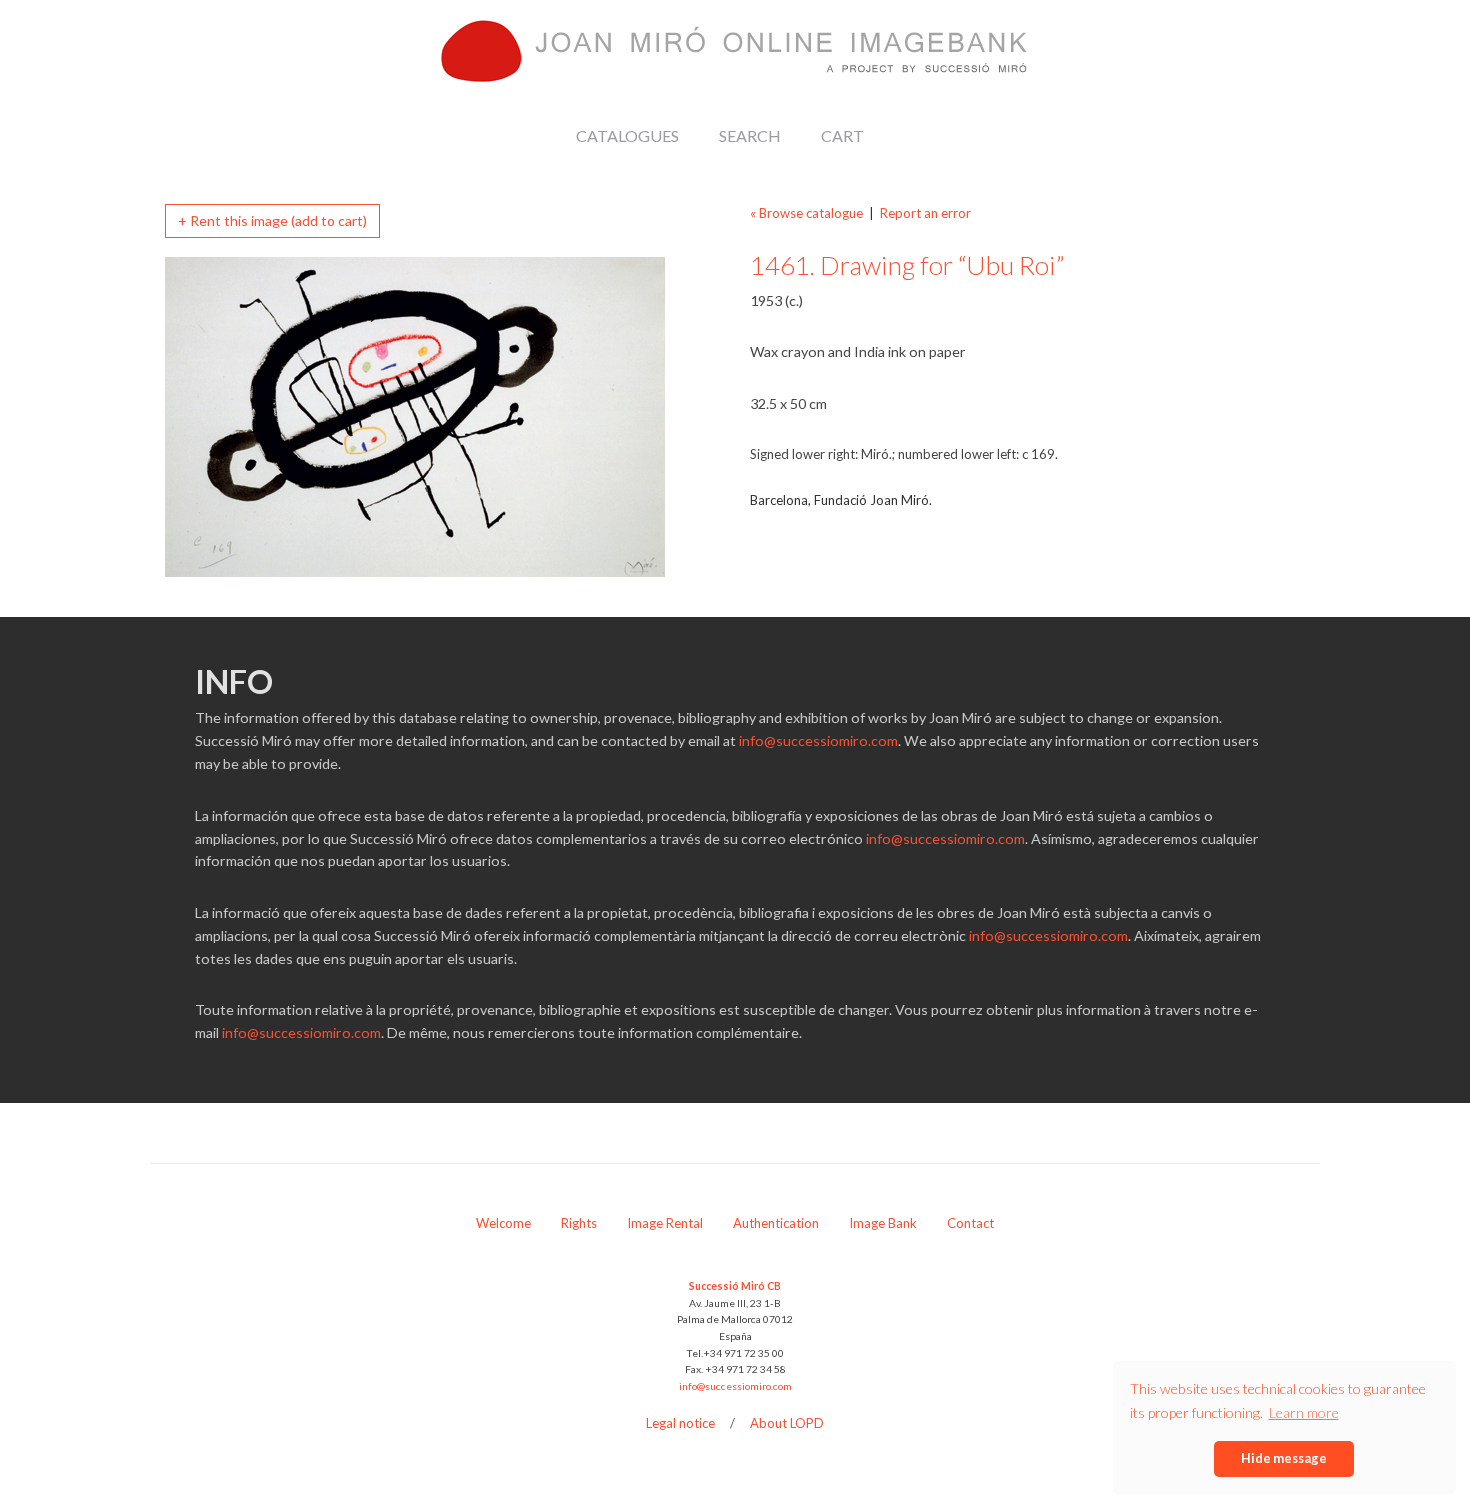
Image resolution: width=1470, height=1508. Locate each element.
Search (750, 135)
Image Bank (883, 1223)
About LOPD (787, 1423)
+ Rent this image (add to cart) (272, 220)
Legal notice (680, 1423)
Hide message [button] (1284, 1458)
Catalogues (627, 135)
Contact (970, 1223)
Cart (842, 135)
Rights (579, 1223)
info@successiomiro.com (818, 740)
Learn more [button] (1304, 1412)
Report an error (925, 213)
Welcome (503, 1223)
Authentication (776, 1223)
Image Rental (665, 1223)
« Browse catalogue (806, 213)
